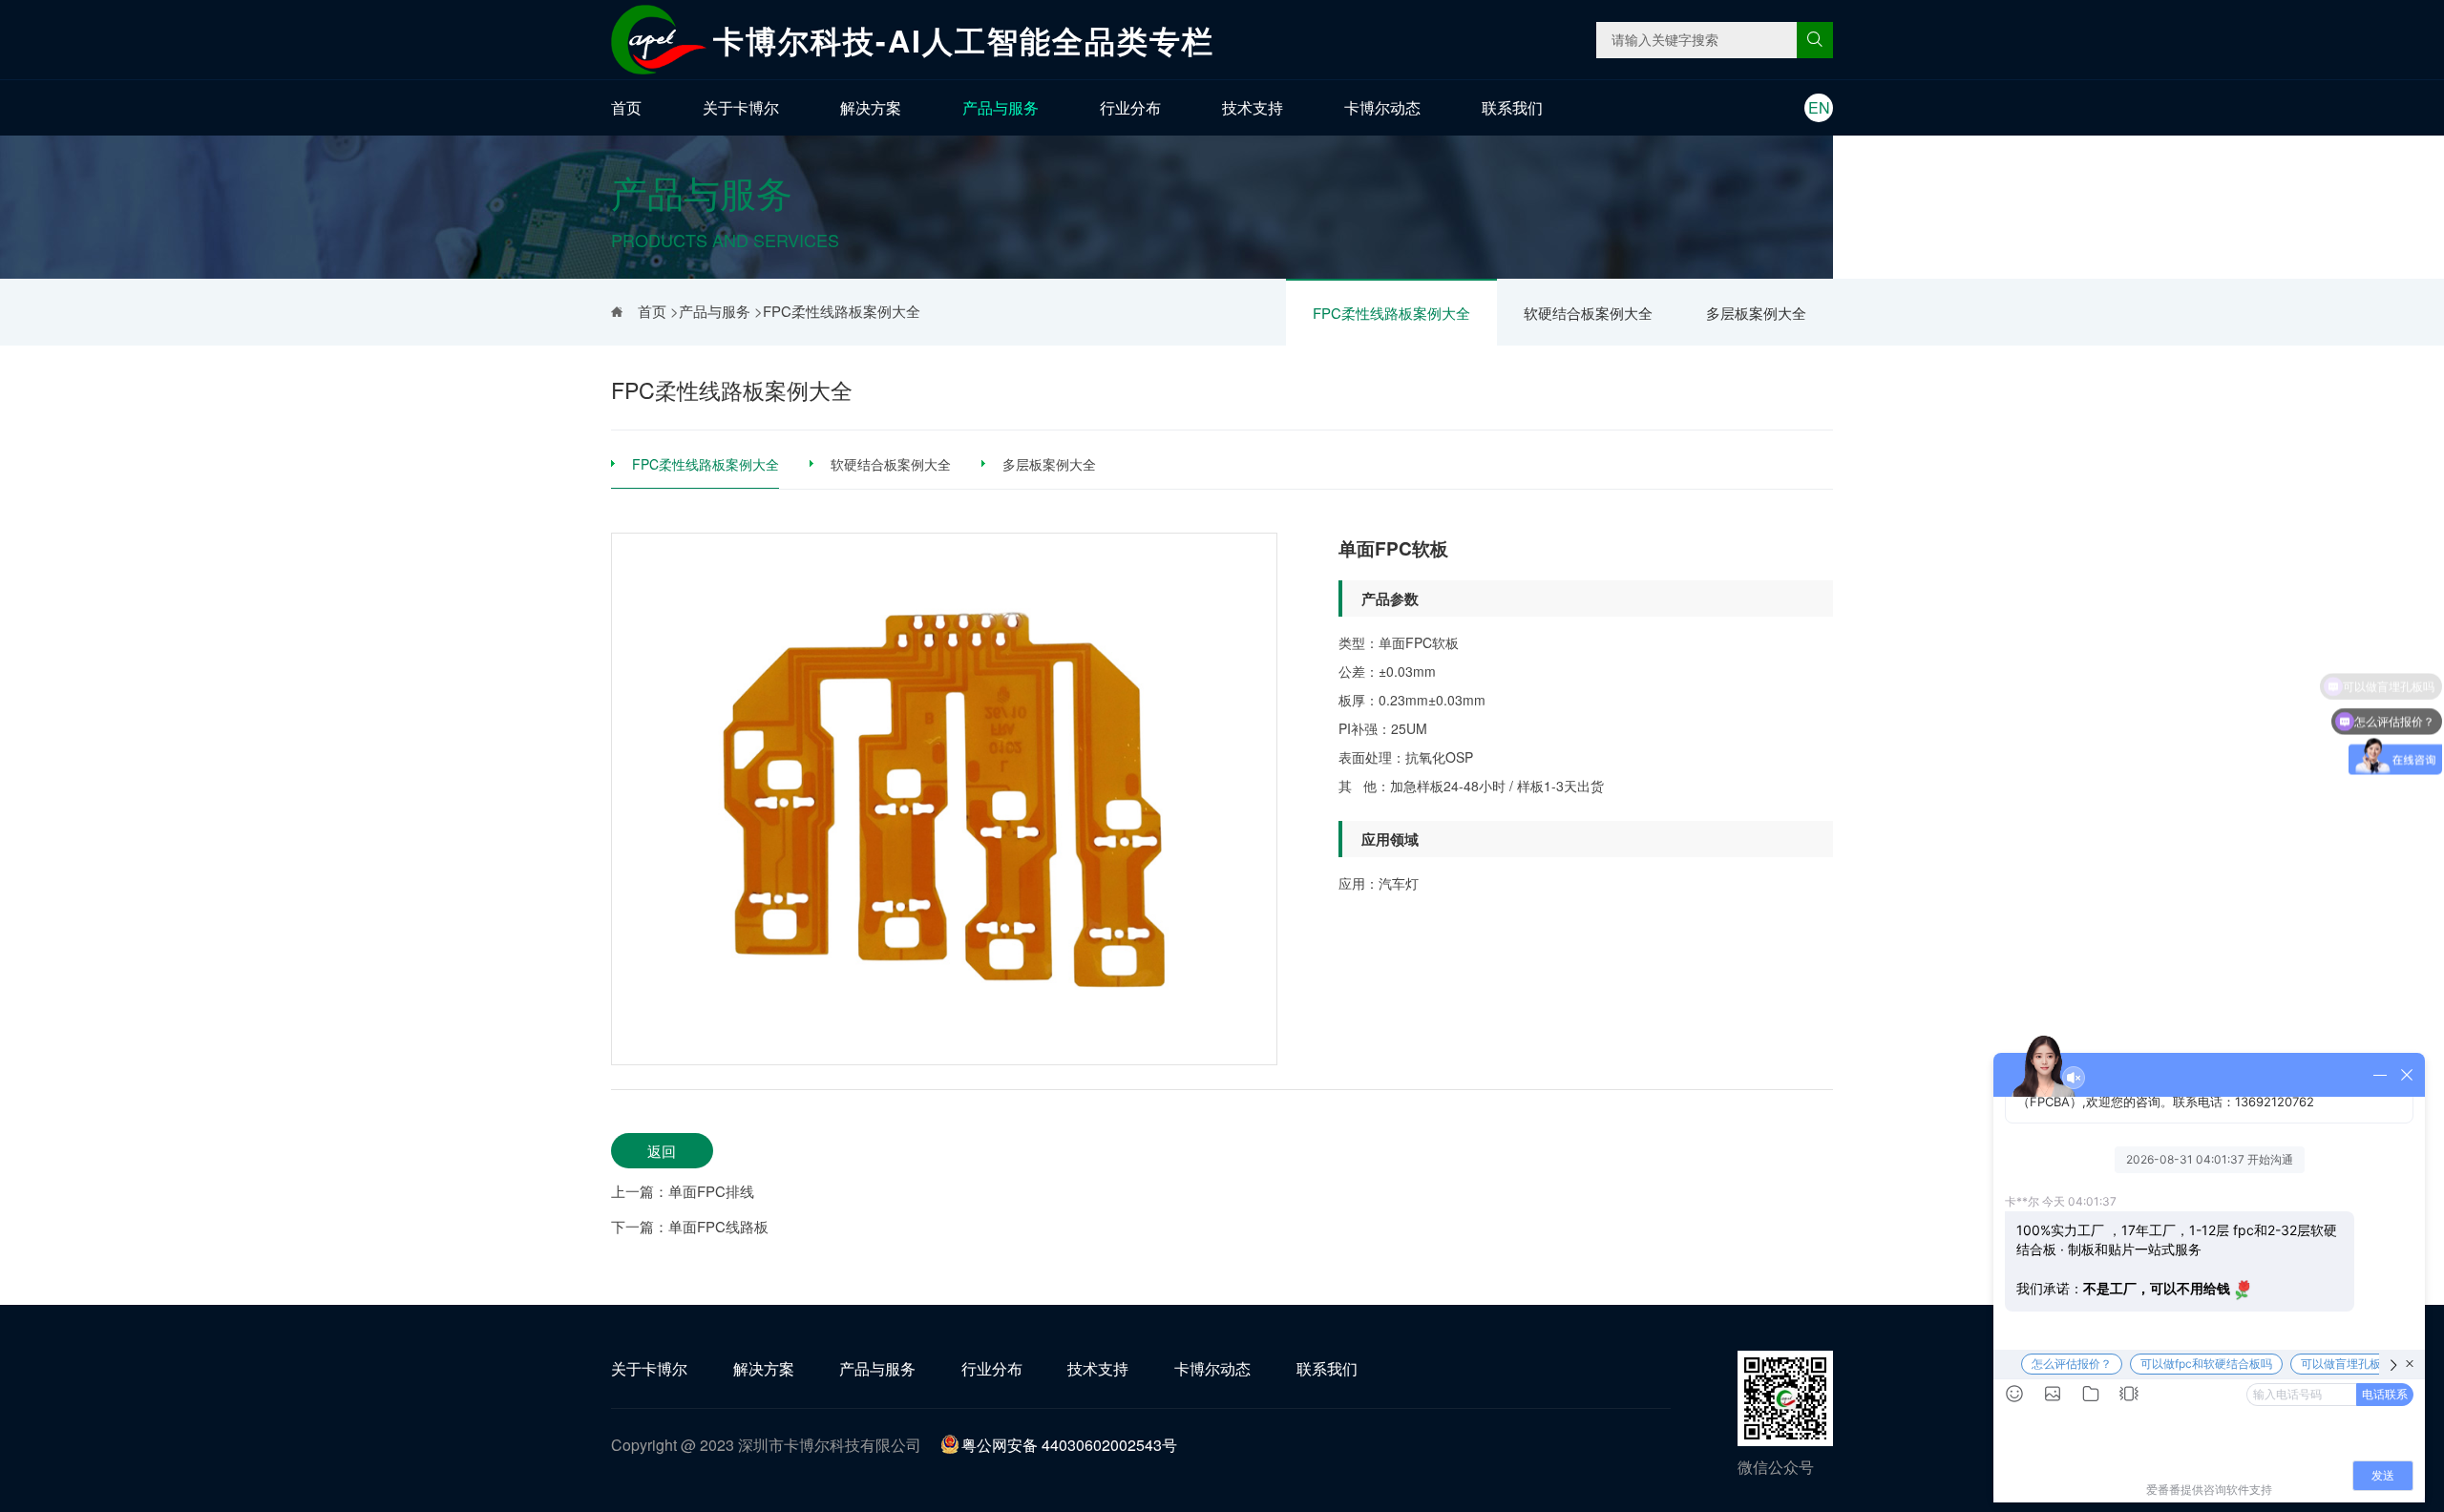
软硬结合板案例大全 (1588, 313)
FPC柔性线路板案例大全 (1391, 313)
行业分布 (1130, 107)
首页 (626, 107)
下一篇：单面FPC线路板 (690, 1226)
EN (1819, 107)
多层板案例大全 (1756, 313)
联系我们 (1512, 107)
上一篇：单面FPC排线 (683, 1191)
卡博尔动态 (1382, 107)
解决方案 (871, 107)
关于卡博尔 (741, 107)
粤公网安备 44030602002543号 (1069, 1445)
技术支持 (1253, 107)
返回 (662, 1151)
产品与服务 (1001, 107)
